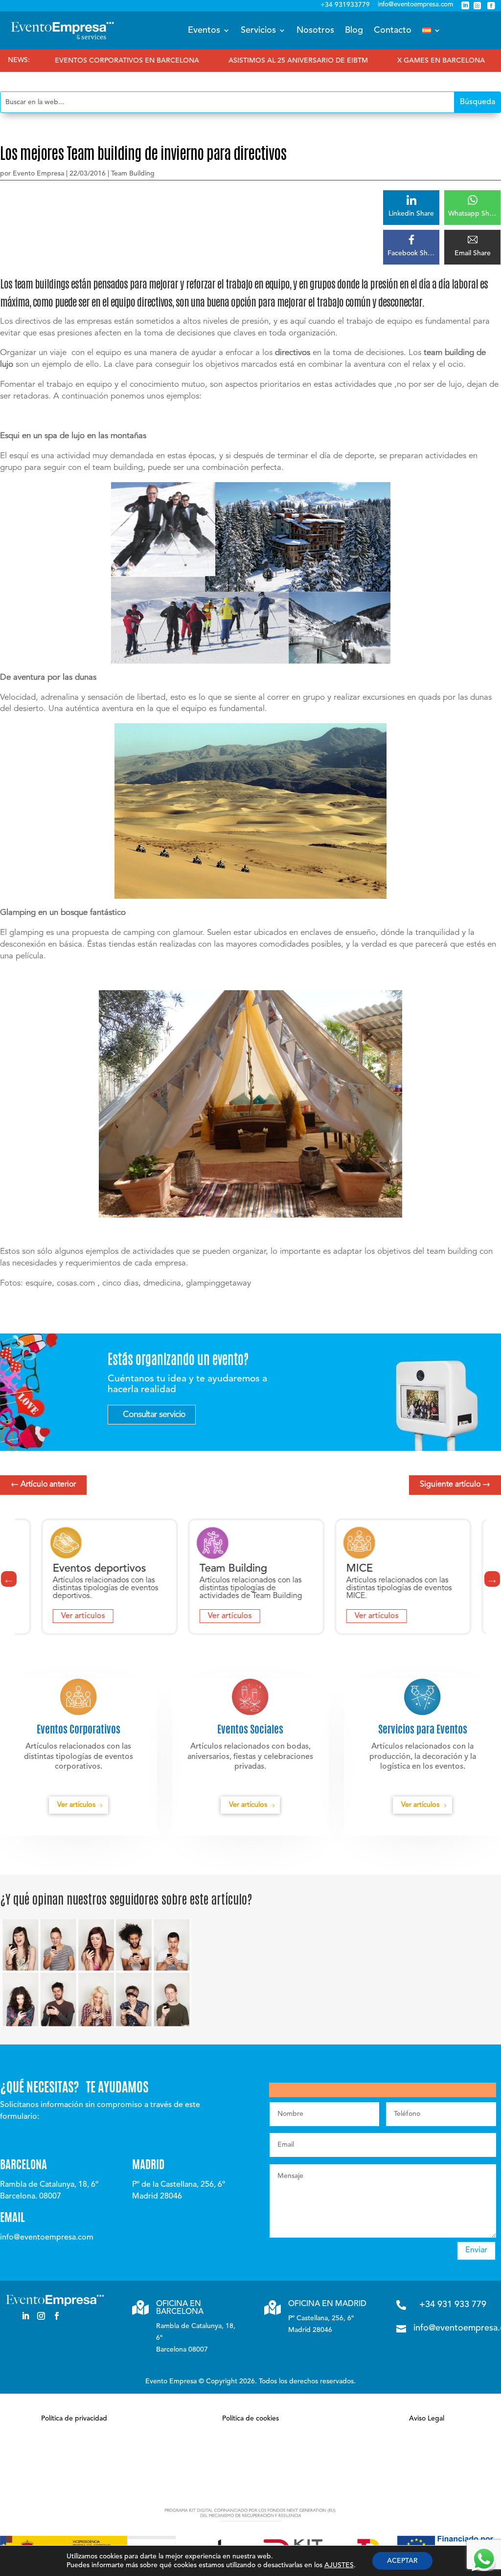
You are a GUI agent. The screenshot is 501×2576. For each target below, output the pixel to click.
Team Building (133, 174)
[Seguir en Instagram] (41, 2316)
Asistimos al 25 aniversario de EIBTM (235, 61)
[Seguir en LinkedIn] (25, 2316)
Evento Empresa (38, 174)
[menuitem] (432, 30)
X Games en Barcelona (377, 61)
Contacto (393, 30)
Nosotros (315, 30)
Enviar (476, 2250)
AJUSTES (339, 2565)
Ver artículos (62, 1616)
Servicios (258, 30)
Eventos (204, 30)
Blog (354, 30)
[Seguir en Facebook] (57, 2316)
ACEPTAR (402, 2561)
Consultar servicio (154, 1415)
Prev (9, 1579)
